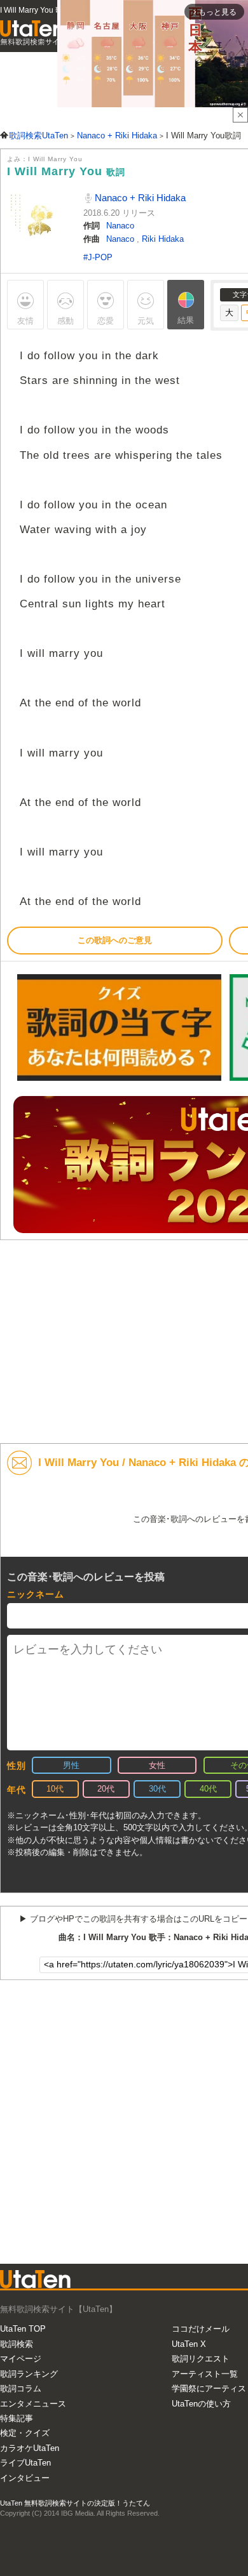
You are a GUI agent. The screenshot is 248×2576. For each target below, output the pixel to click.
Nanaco (120, 226)
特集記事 (17, 2418)
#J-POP (98, 257)
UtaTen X (189, 2344)
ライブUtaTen (25, 2463)
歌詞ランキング (29, 2374)
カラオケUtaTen (30, 2448)
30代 (157, 1789)
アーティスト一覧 (205, 2374)
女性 (157, 1765)
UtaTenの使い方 (201, 2404)
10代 (55, 1789)
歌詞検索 (17, 2344)
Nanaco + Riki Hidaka (139, 198)
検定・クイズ (25, 2433)
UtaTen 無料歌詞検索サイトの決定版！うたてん (75, 2503)
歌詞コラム (21, 2388)
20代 (106, 1789)
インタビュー (25, 2478)
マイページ (21, 2359)
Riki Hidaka (163, 239)
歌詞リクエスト (201, 2359)
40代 (208, 1789)
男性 (71, 1765)
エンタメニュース (33, 2404)
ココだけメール (201, 2329)
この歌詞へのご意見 (115, 940)
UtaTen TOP (23, 2329)
